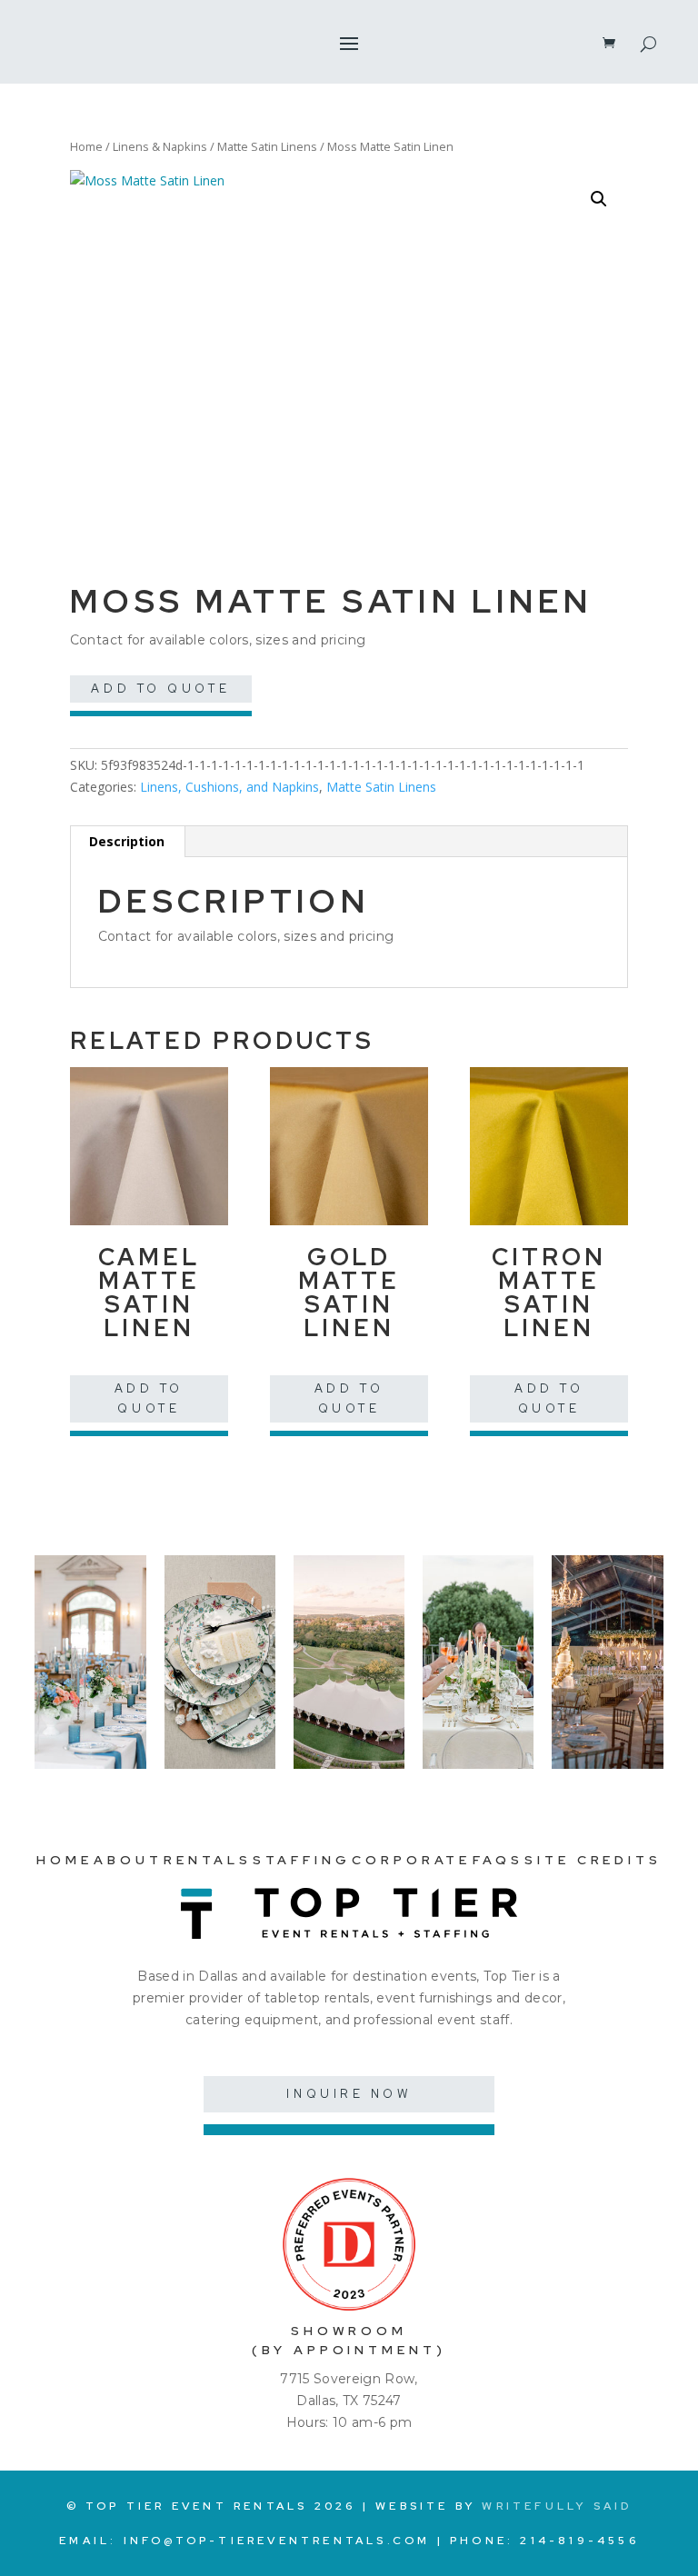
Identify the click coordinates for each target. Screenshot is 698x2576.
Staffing (301, 1860)
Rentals (207, 1860)
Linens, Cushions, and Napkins (229, 787)
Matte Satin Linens (267, 146)
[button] (599, 199)
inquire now (349, 2094)
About (128, 1860)
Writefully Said (557, 2506)
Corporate (411, 1860)
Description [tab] (127, 841)
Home (86, 146)
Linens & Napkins (160, 146)
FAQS (498, 1860)
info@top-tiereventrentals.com (277, 2541)
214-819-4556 (579, 2541)
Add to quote (160, 689)
